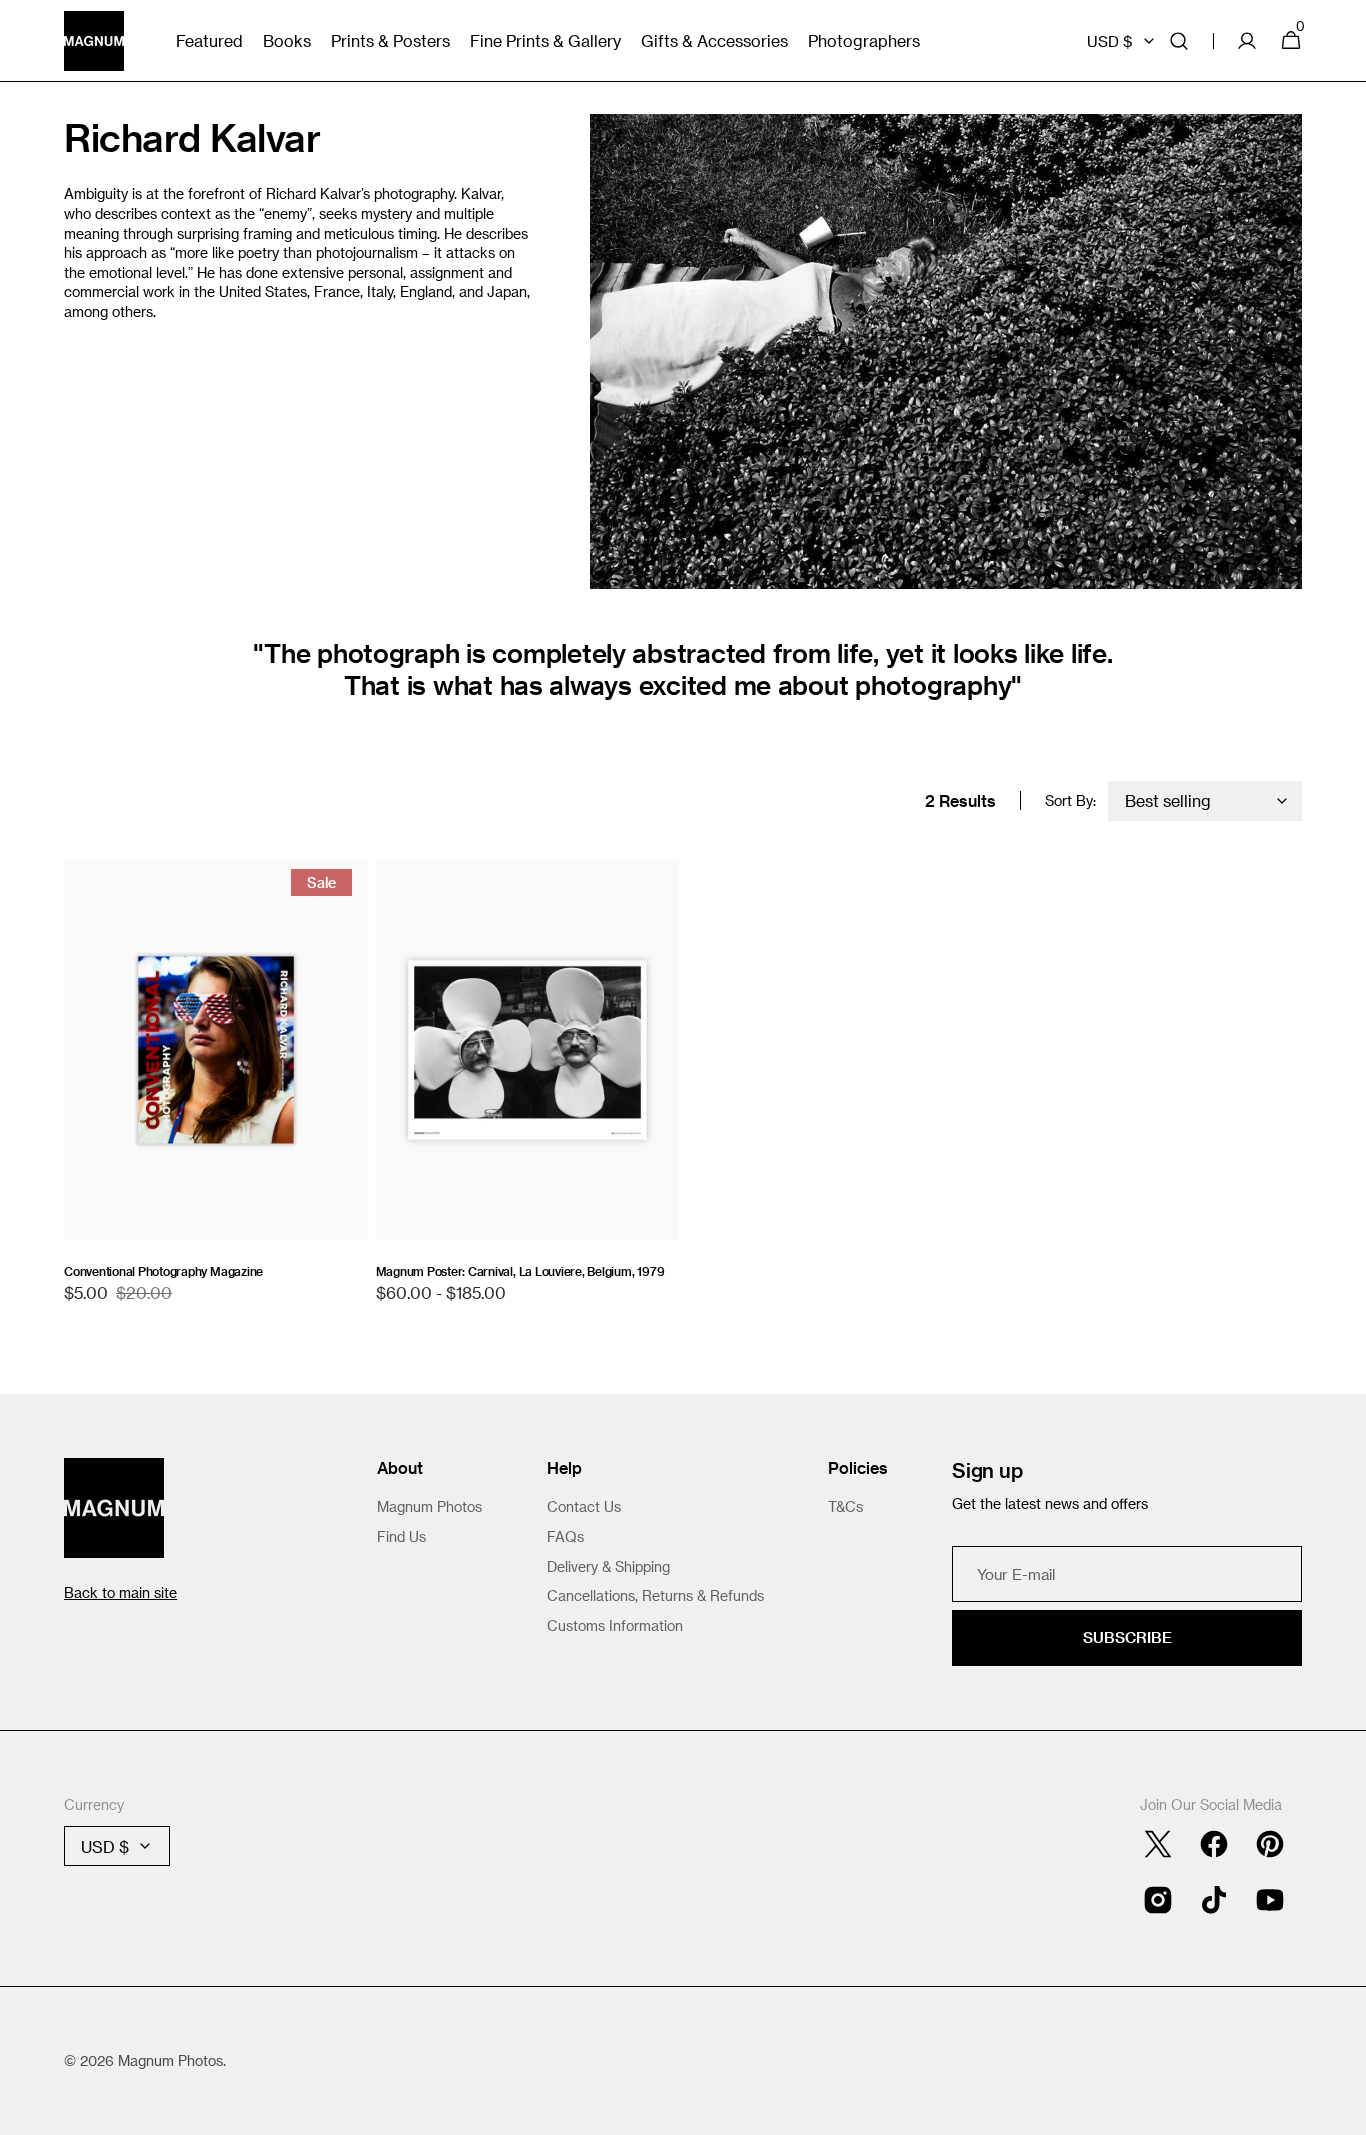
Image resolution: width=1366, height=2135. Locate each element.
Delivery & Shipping (608, 1566)
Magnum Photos (429, 1506)
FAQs (565, 1536)
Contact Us (584, 1506)
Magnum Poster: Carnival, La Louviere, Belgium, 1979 (520, 1271)
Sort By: (1070, 800)
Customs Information (615, 1625)
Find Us (401, 1536)
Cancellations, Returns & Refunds (655, 1595)
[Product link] (216, 1092)
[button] (1179, 41)
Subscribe (1127, 1637)
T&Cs (845, 1506)
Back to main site (120, 1592)
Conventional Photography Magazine (163, 1271)
